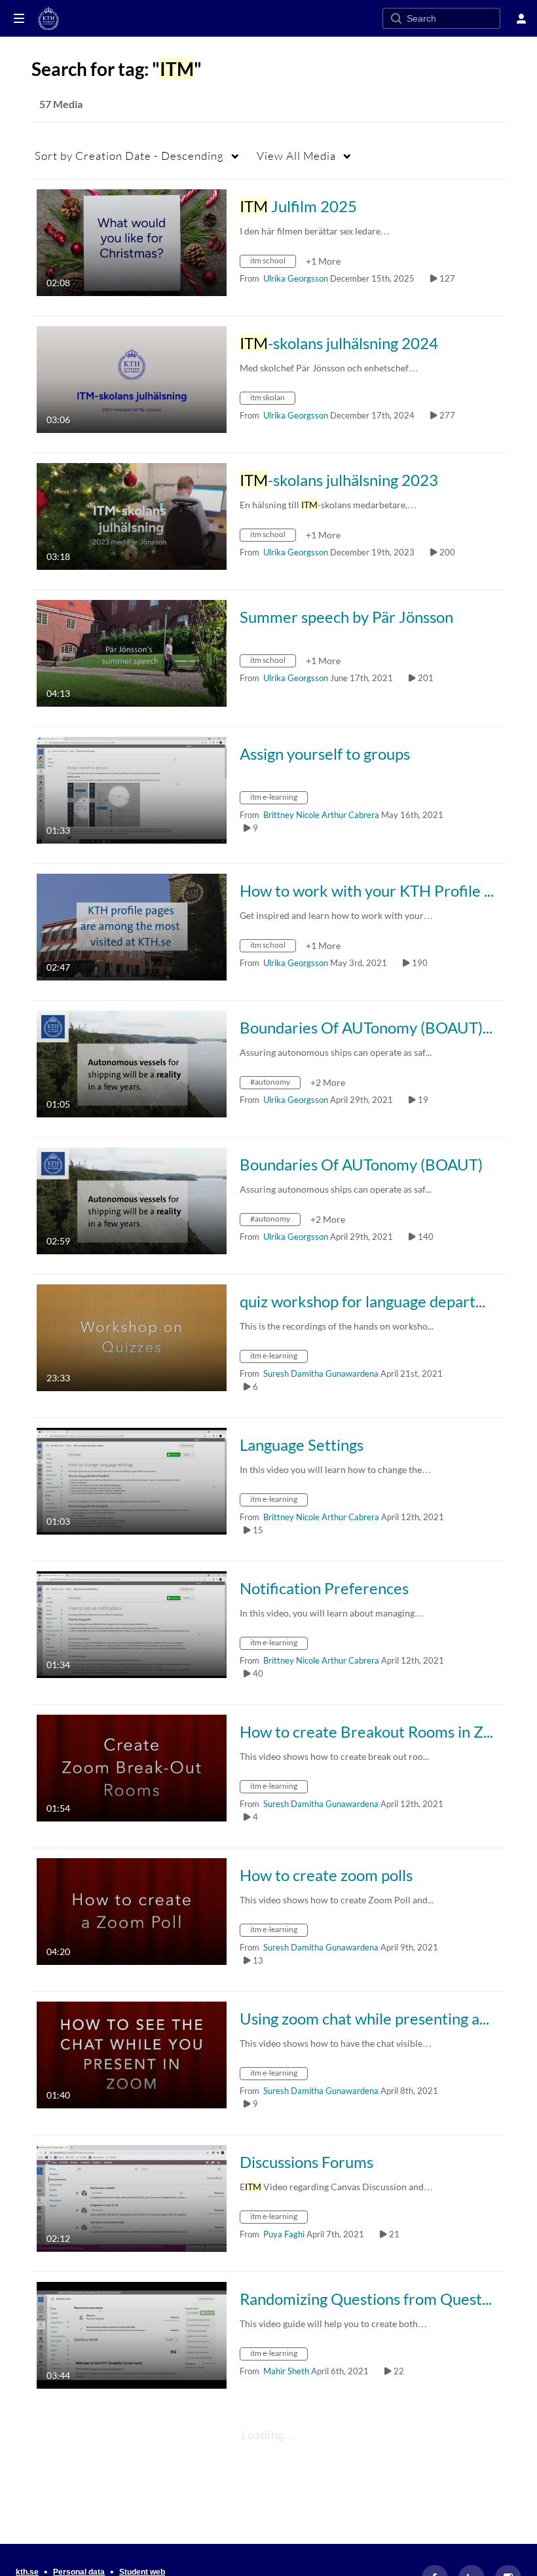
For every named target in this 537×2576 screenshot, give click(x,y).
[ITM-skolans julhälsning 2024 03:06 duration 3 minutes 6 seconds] (132, 378)
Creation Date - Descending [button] (129, 156)
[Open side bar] (19, 18)
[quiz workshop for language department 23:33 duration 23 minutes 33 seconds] (132, 1336)
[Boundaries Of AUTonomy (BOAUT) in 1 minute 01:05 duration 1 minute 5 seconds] (132, 1063)
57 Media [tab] (61, 104)
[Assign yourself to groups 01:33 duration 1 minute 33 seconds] (132, 789)
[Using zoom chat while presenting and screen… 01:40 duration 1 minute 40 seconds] (132, 2054)
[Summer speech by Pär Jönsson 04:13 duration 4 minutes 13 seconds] (132, 652)
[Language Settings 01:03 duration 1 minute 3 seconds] (132, 1480)
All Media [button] (296, 156)
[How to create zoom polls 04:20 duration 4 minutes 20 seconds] (132, 1910)
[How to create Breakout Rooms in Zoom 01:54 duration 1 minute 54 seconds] (132, 1767)
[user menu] (521, 18)
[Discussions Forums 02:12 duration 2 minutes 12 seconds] (132, 2197)
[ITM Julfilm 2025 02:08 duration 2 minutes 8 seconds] (132, 241)
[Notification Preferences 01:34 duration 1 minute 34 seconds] (132, 1623)
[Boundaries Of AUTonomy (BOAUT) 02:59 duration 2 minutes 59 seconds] (132, 1200)
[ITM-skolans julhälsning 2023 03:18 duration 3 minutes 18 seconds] (132, 515)
